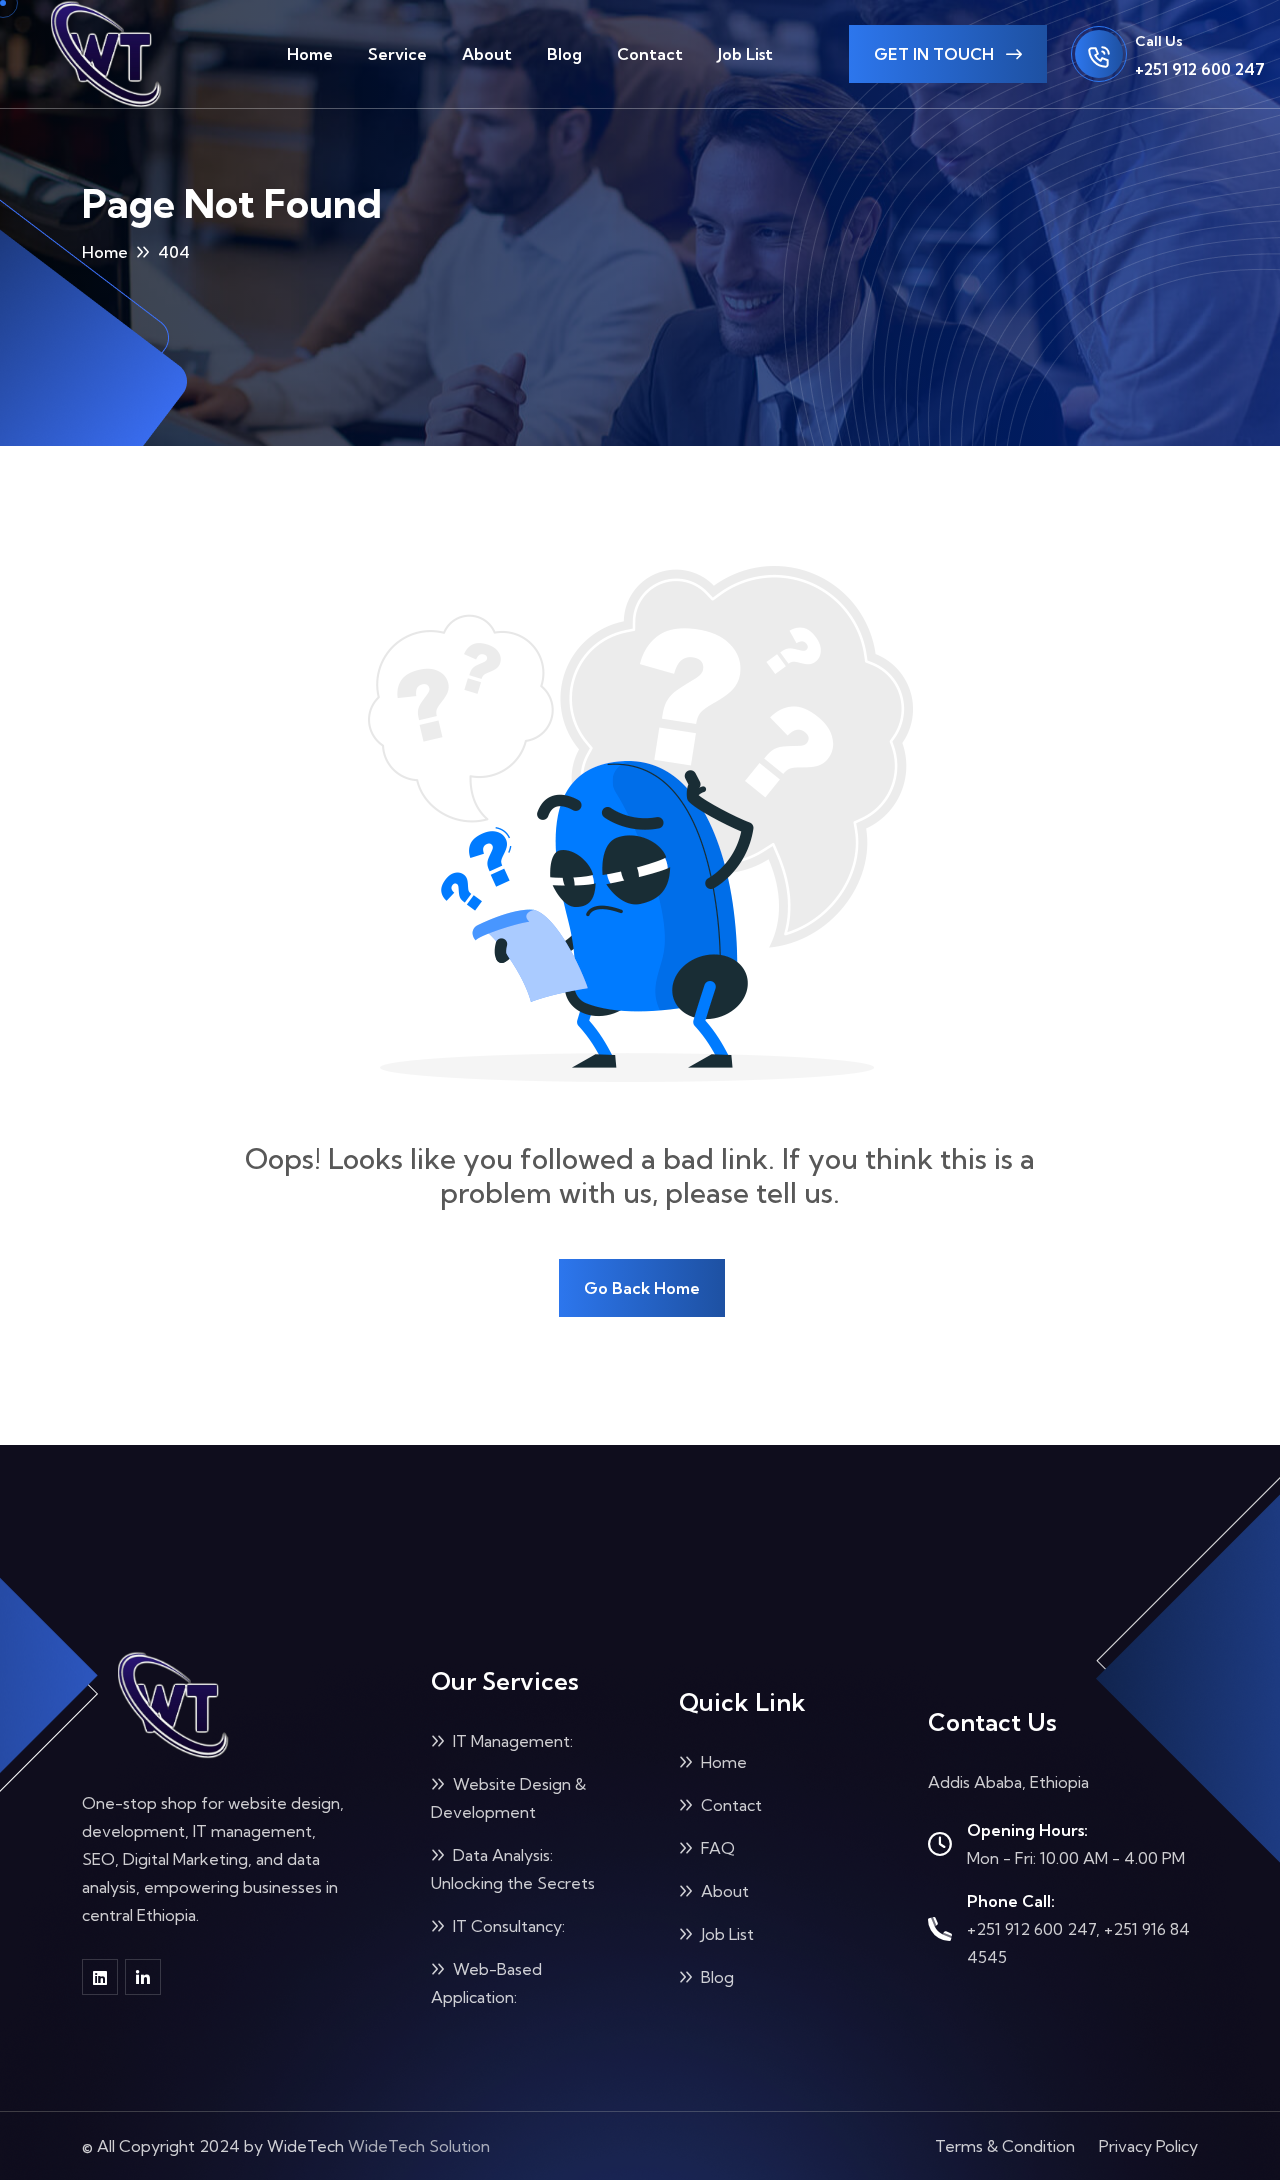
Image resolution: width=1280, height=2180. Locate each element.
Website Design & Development (508, 1798)
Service (397, 54)
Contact (650, 54)
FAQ (716, 1848)
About (487, 54)
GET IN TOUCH (936, 54)
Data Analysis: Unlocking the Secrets (513, 1869)
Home (310, 54)
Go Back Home (642, 1288)
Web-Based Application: (486, 1983)
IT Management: (511, 1741)
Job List (745, 54)
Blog (564, 54)
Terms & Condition (1005, 2146)
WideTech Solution (419, 2146)
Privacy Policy (1148, 2146)
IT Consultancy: (507, 1926)
